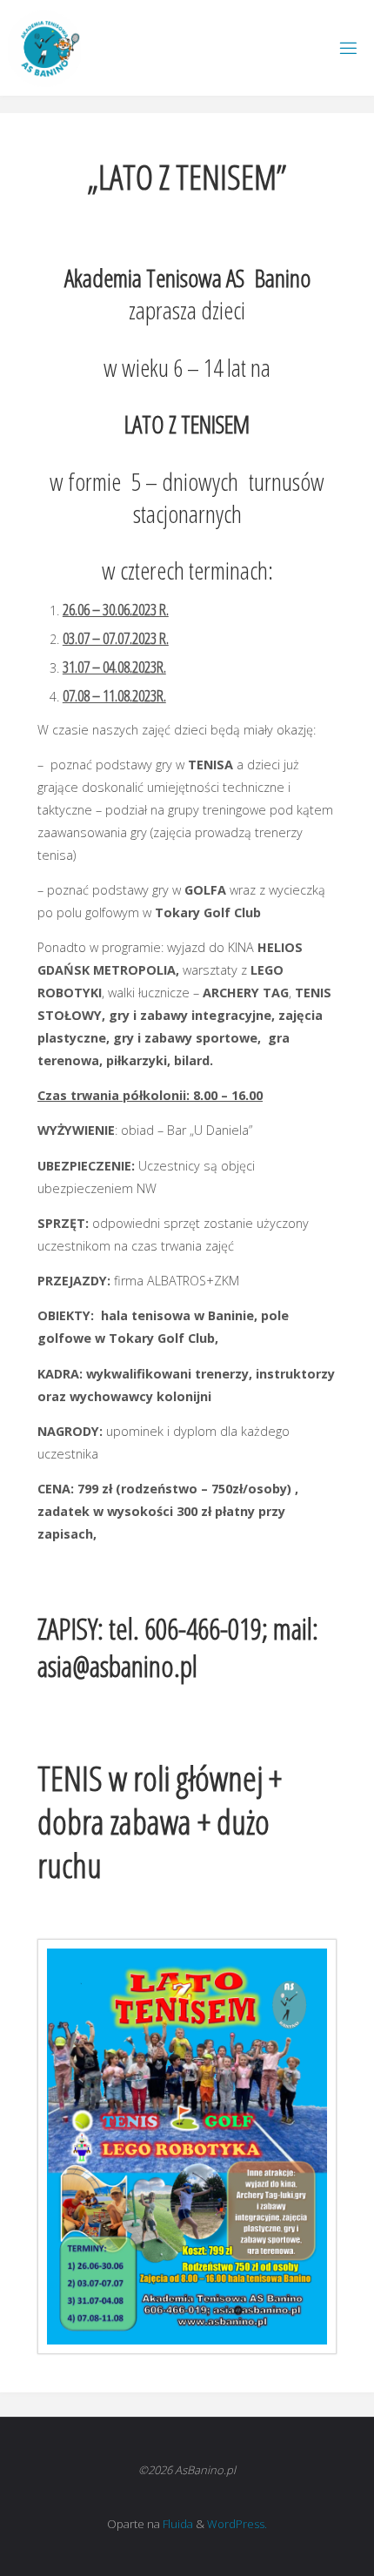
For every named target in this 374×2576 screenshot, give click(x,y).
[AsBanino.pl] (44, 47)
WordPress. (237, 2524)
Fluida (177, 2524)
